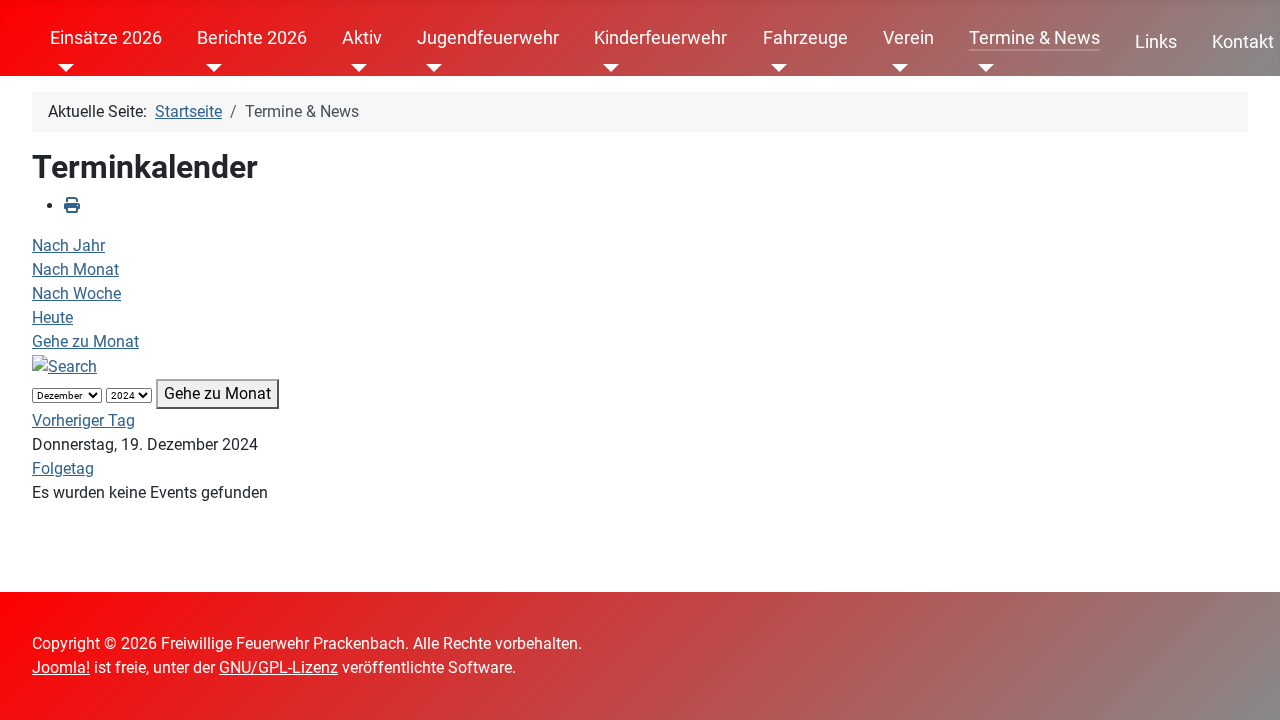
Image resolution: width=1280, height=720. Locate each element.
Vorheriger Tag (83, 420)
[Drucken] (72, 205)
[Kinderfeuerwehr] (606, 68)
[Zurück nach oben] (1245, 683)
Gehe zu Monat (85, 341)
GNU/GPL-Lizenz (278, 667)
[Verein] (895, 68)
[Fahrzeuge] (775, 68)
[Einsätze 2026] (62, 68)
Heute (52, 317)
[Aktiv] (354, 68)
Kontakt (1243, 42)
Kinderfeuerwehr (660, 38)
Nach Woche (76, 293)
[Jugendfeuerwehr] (429, 68)
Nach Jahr (68, 245)
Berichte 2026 (252, 38)
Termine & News (1034, 38)
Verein (908, 38)
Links (1156, 42)
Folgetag (63, 468)
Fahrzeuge (805, 38)
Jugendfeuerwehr (488, 38)
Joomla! (61, 667)
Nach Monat (75, 269)
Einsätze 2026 (106, 38)
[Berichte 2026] (209, 68)
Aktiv (362, 38)
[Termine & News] (981, 68)
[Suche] (64, 365)
